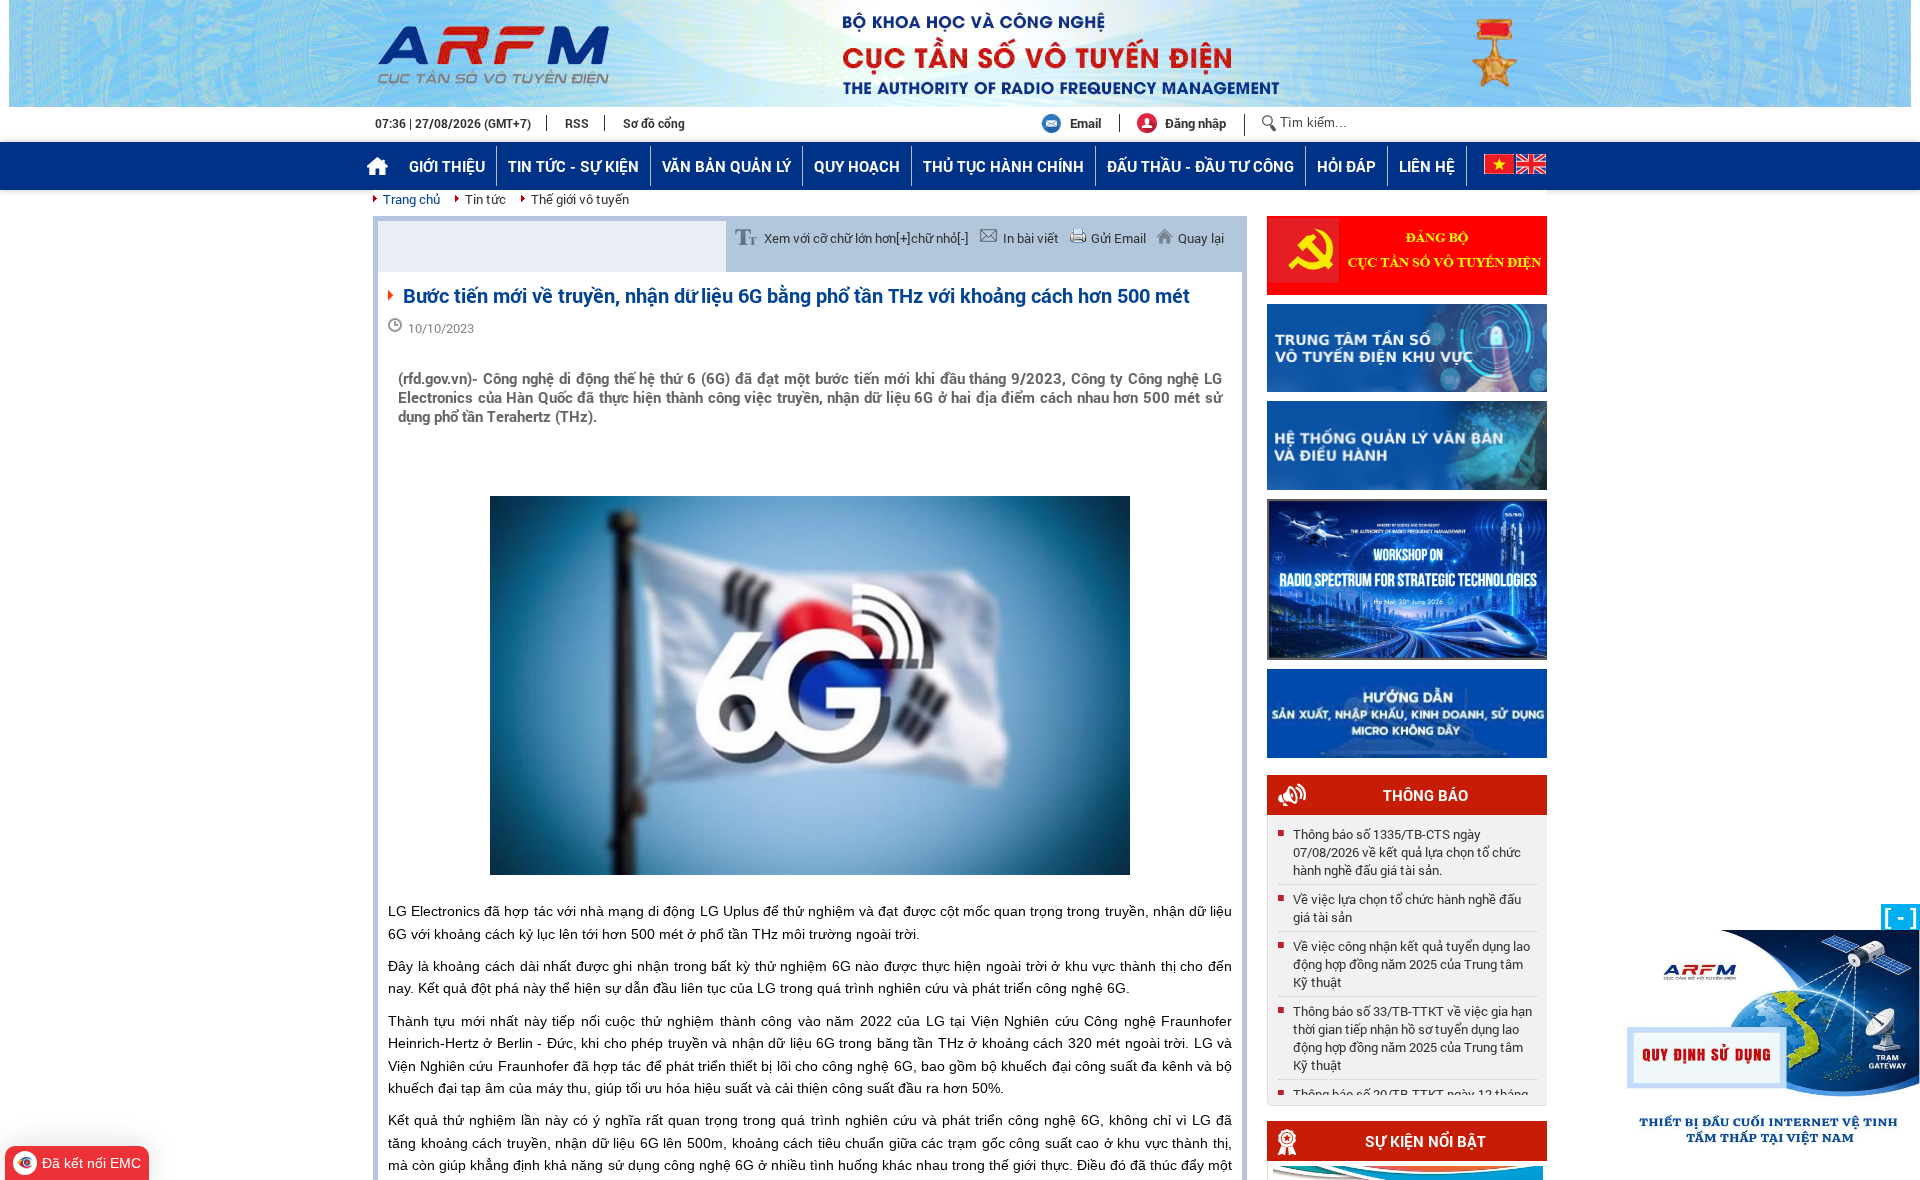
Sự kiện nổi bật (1425, 1141)
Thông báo (1425, 795)
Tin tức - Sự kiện (573, 166)
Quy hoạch (857, 166)
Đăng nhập (1195, 123)
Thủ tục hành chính (1003, 166)
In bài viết (1031, 238)
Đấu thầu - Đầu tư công (1200, 166)
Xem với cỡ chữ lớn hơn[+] (837, 238)
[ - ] (1900, 916)
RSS (577, 123)
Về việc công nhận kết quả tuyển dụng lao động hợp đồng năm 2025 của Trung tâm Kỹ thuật (1411, 958)
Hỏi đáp (1346, 166)
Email (1085, 123)
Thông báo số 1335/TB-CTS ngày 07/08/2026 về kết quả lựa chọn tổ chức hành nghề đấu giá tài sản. (1407, 846)
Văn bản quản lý (726, 166)
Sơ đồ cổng (654, 123)
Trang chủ (411, 199)
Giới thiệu (447, 166)
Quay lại (1201, 238)
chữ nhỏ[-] (940, 238)
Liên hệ (1427, 166)
